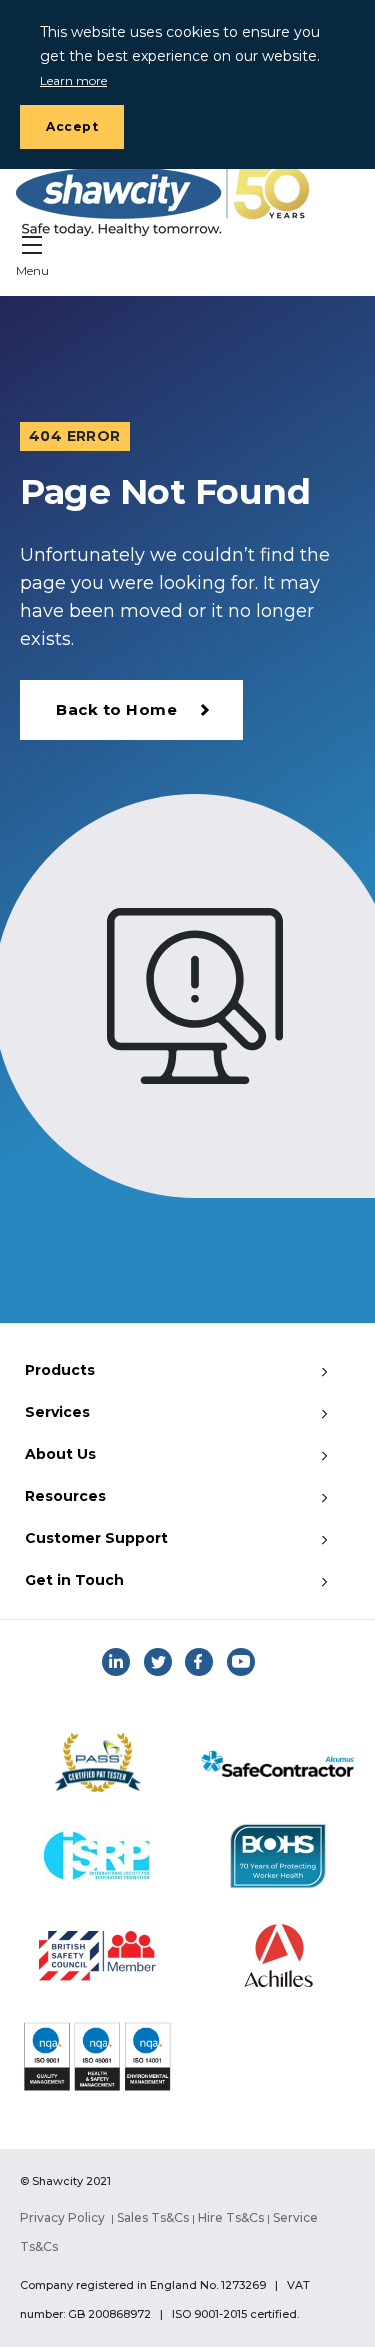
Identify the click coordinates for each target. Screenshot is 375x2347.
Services (57, 1412)
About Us (60, 1454)
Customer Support (96, 1538)
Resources (65, 1496)
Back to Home (116, 709)
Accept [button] (72, 126)
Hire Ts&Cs (231, 2217)
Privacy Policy (62, 2217)
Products (60, 1370)
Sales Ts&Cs (153, 2217)
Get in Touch (74, 1580)
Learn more (73, 80)
